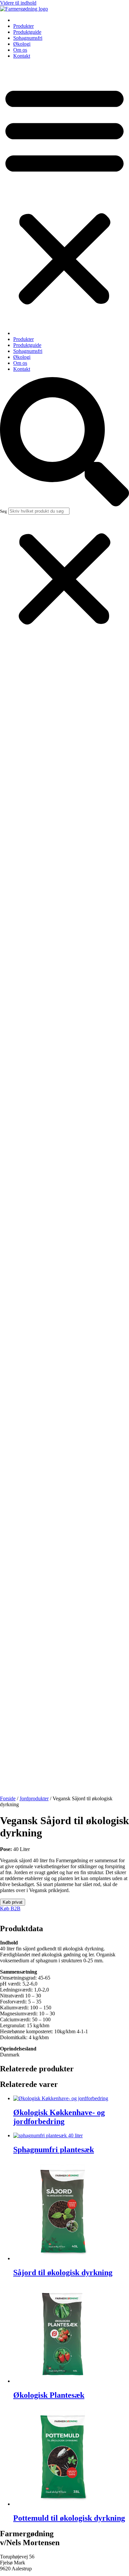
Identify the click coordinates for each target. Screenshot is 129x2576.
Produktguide (27, 32)
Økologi (22, 44)
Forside (8, 1798)
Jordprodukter (34, 1798)
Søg (3, 511)
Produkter (23, 26)
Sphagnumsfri (28, 38)
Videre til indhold (18, 3)
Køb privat (13, 1902)
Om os (20, 50)
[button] (64, 195)
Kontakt (22, 56)
